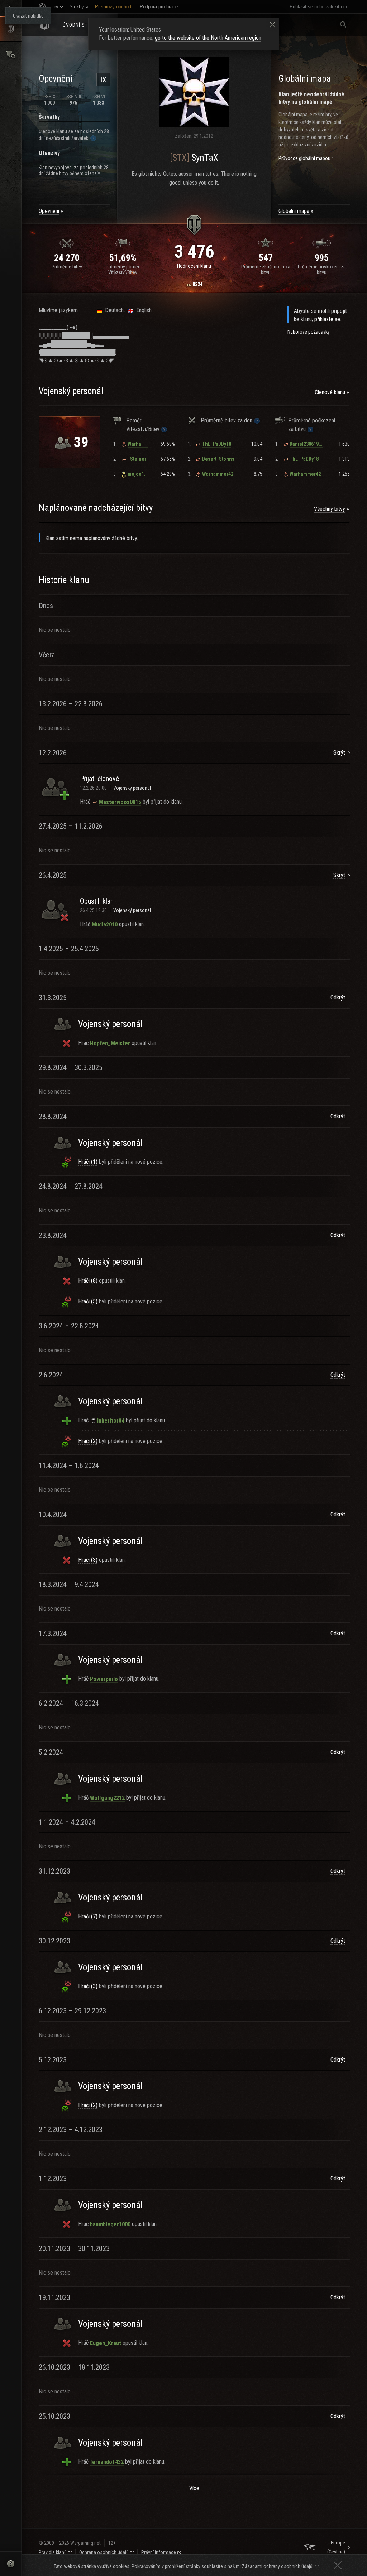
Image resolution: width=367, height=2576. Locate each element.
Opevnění (49, 211)
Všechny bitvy (330, 509)
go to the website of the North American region (208, 38)
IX (103, 80)
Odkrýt (338, 998)
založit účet (338, 7)
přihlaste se (327, 319)
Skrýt (339, 753)
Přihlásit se (301, 7)
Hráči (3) (88, 1560)
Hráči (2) (88, 1441)
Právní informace (159, 2552)
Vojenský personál (132, 788)
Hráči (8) (88, 1281)
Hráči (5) (88, 1301)
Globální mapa (294, 211)
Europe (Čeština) (336, 2547)
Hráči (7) (88, 1916)
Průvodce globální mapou (304, 158)
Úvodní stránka (84, 25)
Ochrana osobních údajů (104, 2552)
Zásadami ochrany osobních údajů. (278, 2566)
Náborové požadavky (309, 332)
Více (194, 2488)
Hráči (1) (88, 1162)
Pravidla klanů (53, 2552)
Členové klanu (330, 392)
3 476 (194, 252)
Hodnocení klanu (194, 266)
